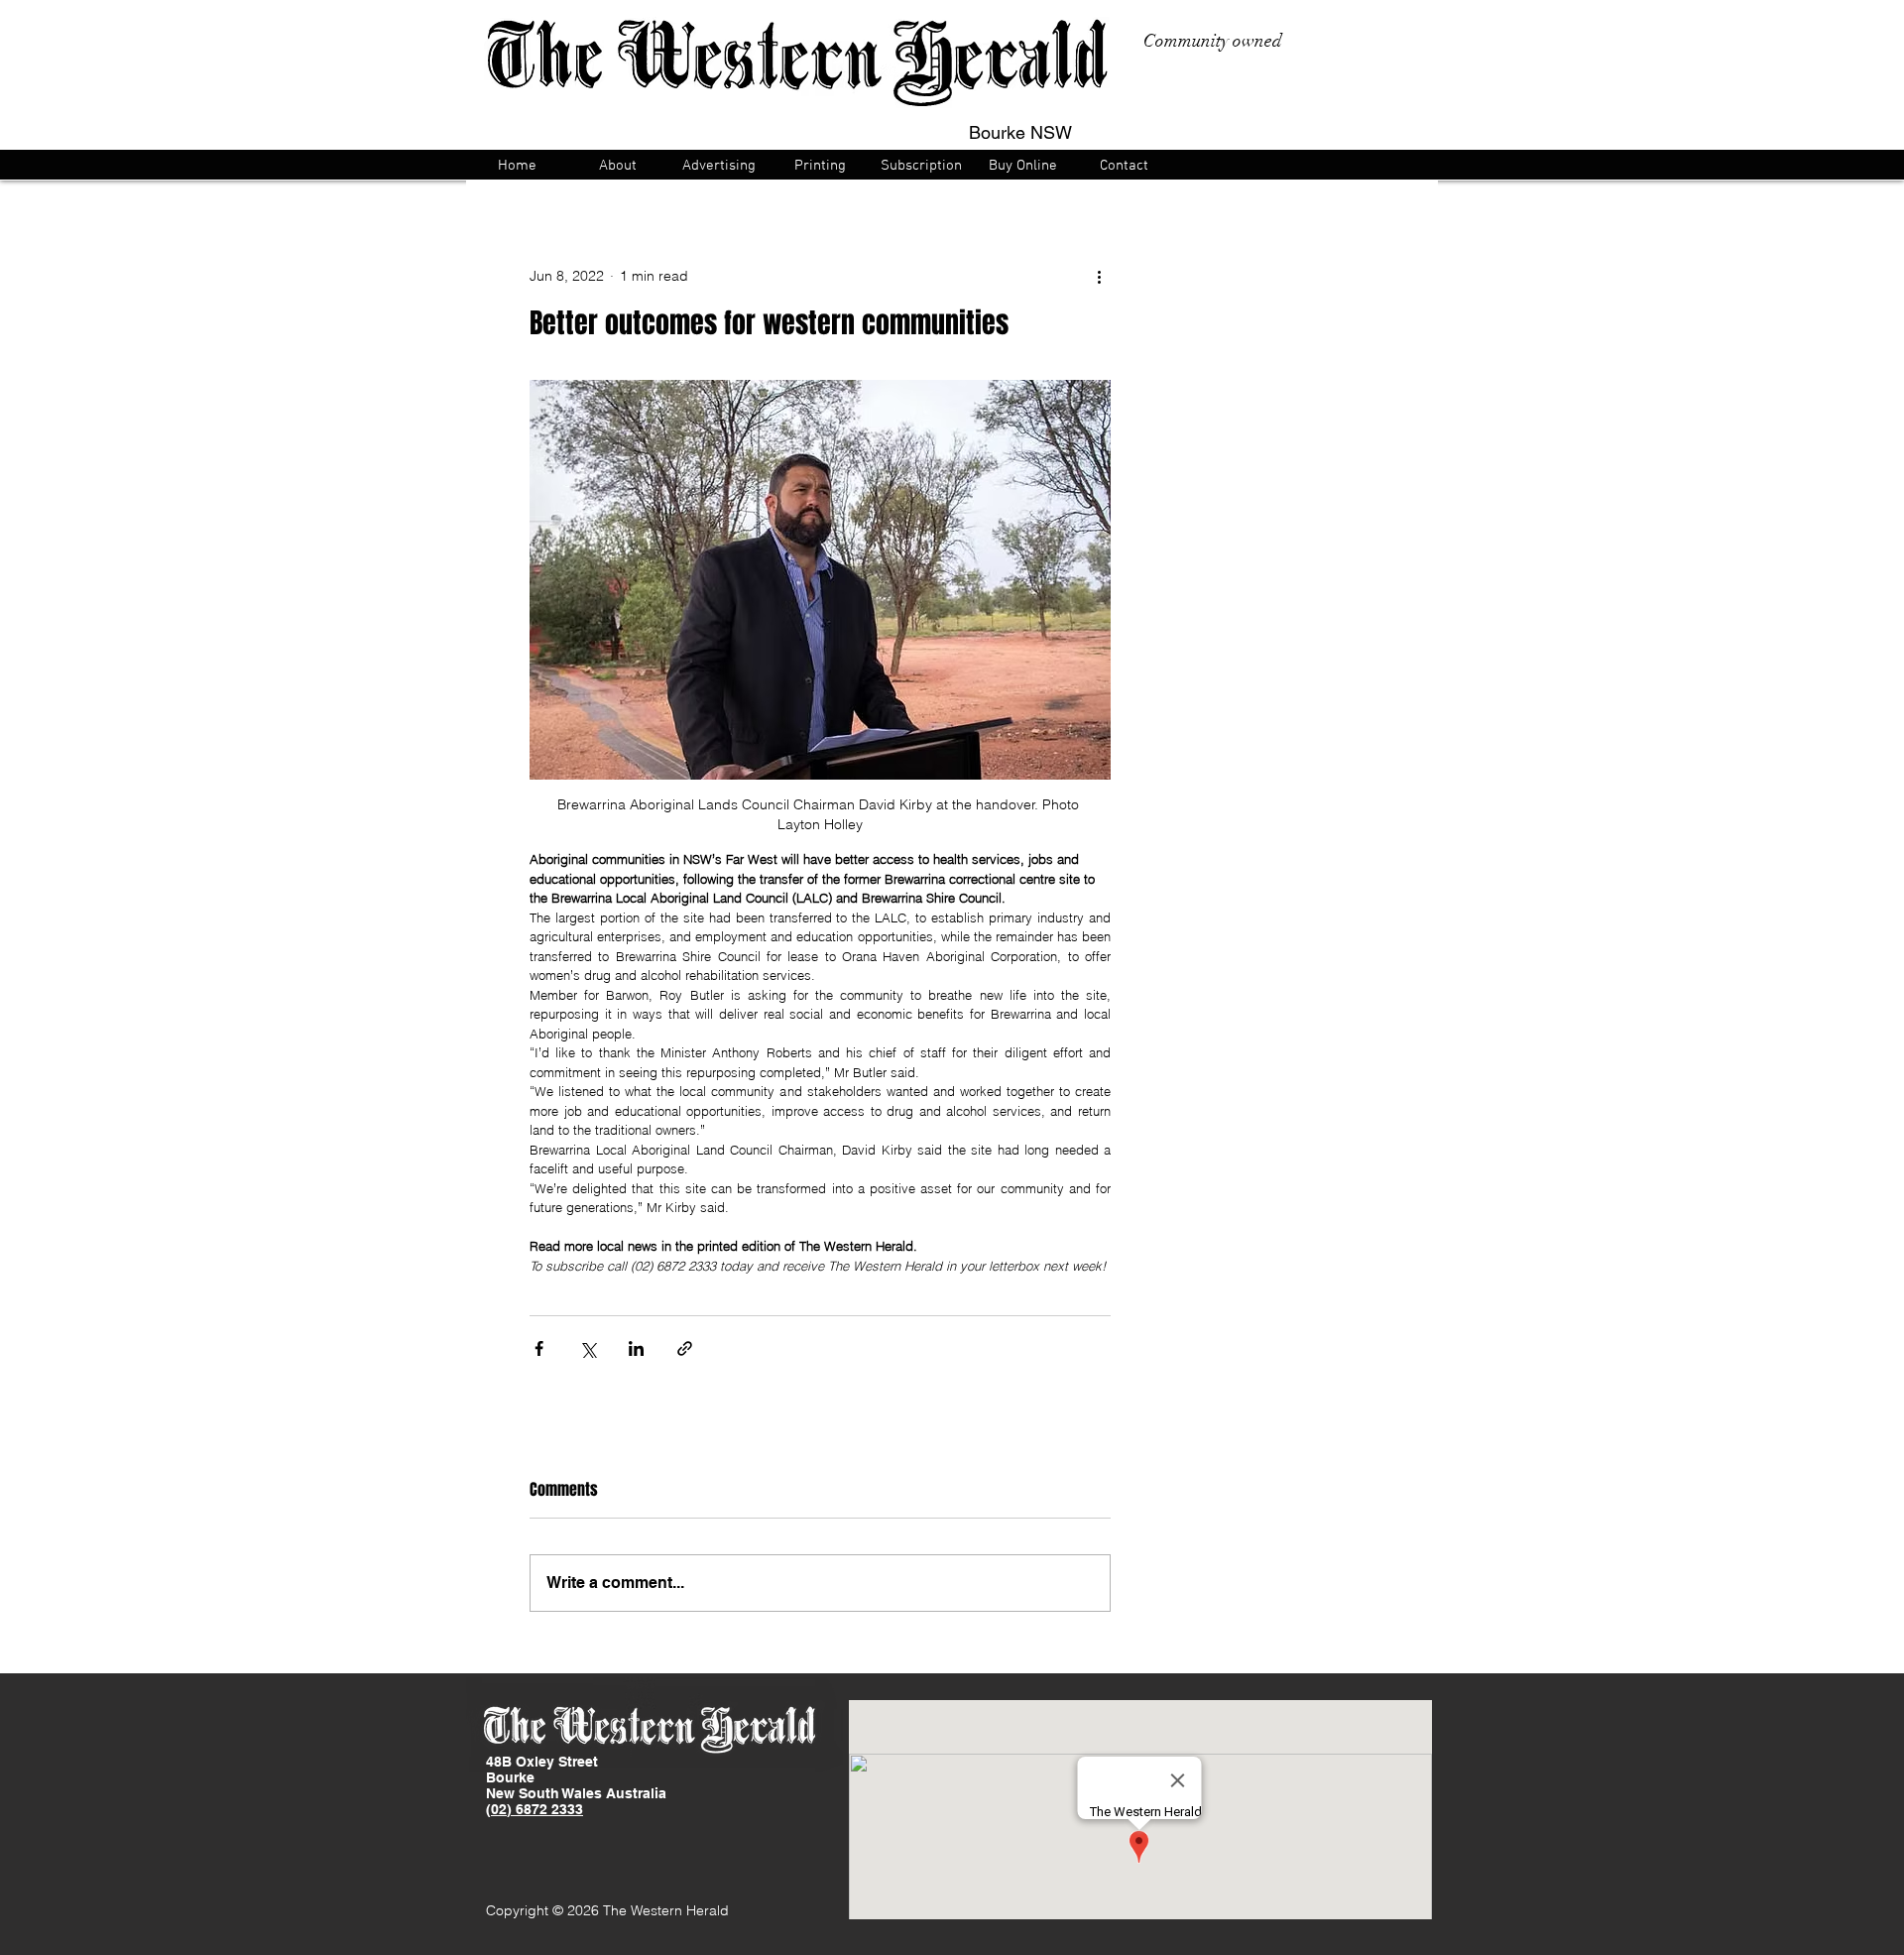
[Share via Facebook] (539, 1348)
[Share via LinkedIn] (636, 1348)
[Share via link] (685, 1348)
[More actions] (1099, 276)
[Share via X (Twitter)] (588, 1348)
